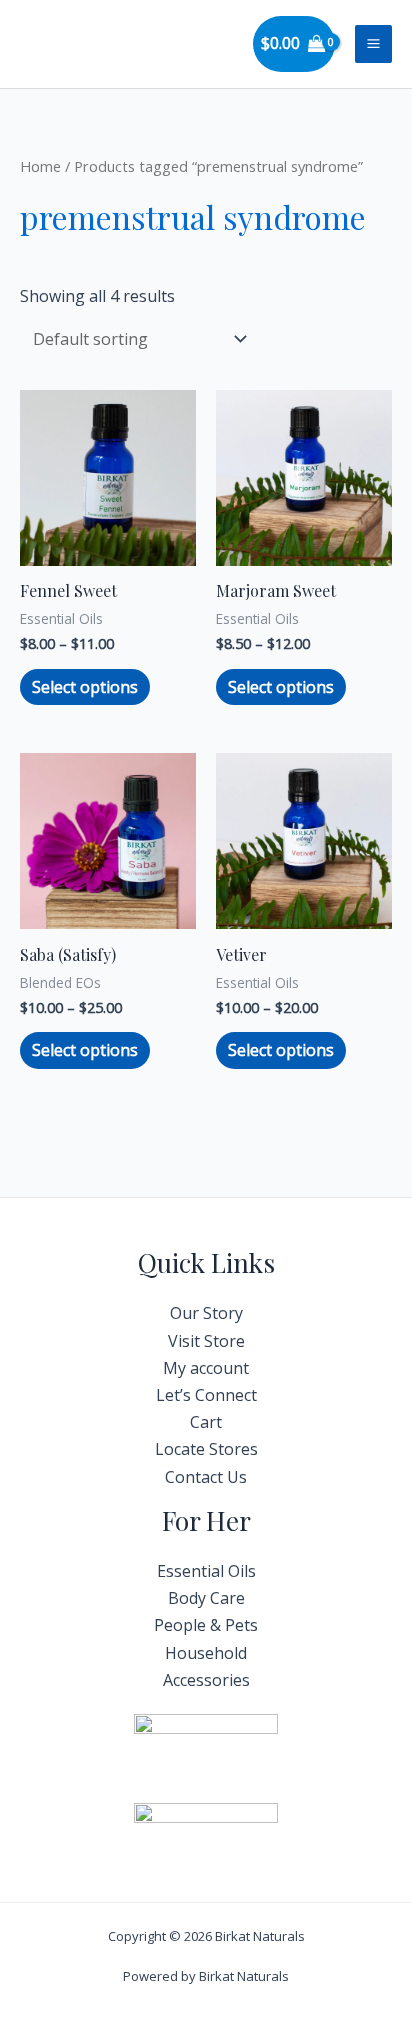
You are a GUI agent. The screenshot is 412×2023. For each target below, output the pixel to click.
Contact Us (206, 1477)
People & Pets (206, 1625)
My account (206, 1368)
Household (206, 1653)
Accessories (206, 1680)
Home (40, 166)
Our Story (206, 1313)
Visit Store (206, 1341)
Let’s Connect (206, 1395)
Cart (206, 1422)
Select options (85, 687)
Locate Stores (206, 1449)
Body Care (206, 1598)
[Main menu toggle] (373, 43)
